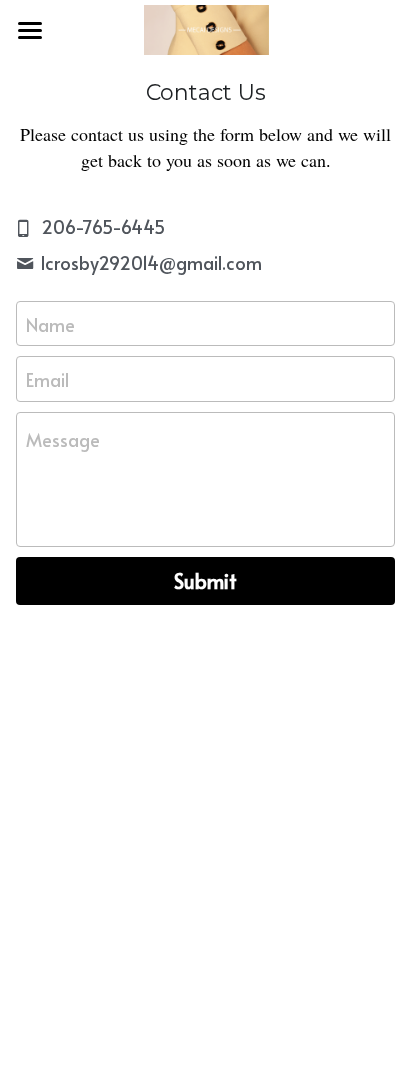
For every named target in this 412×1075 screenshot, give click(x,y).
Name (50, 323)
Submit (205, 581)
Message (63, 439)
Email (47, 379)
